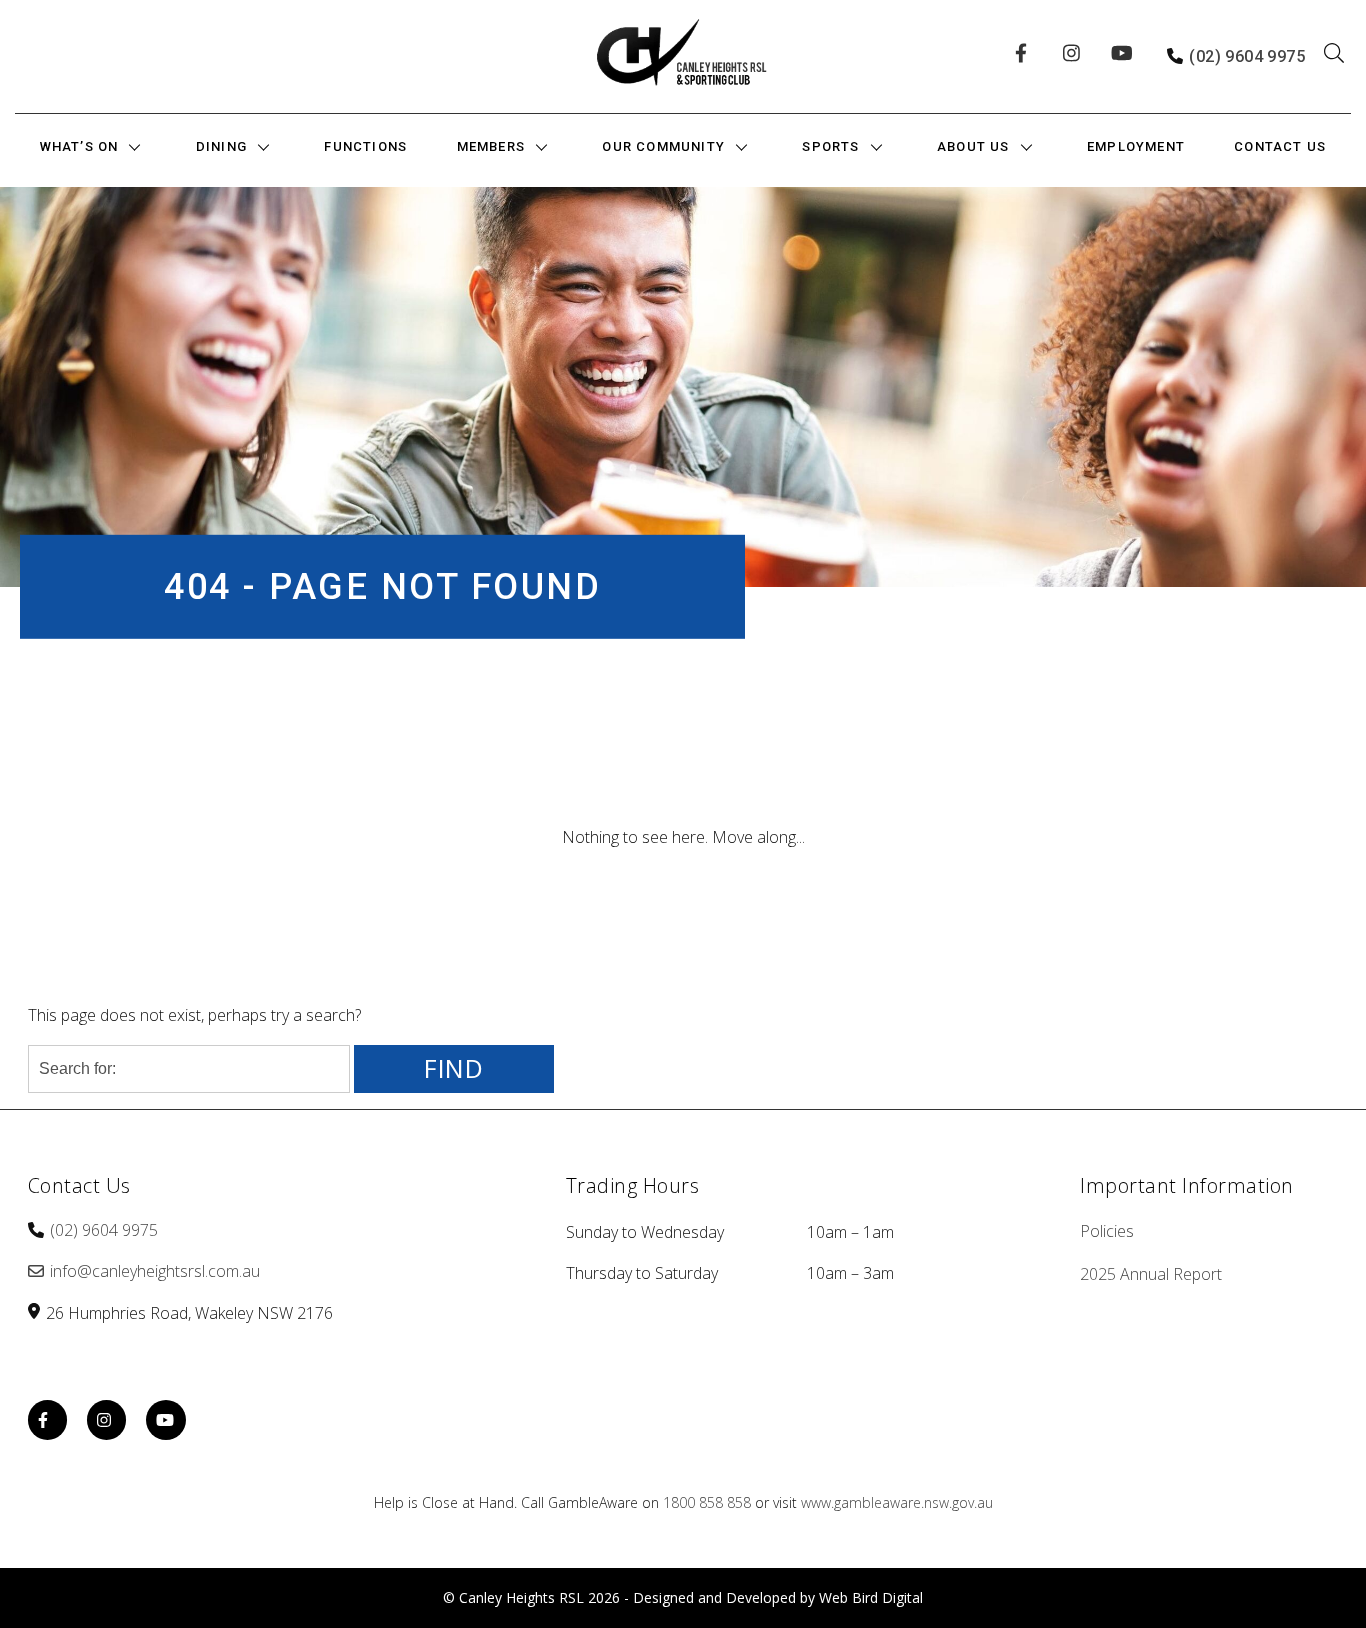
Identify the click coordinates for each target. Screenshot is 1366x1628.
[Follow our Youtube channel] (1123, 57)
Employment (1136, 146)
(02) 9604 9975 (1247, 56)
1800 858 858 (707, 1502)
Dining (221, 146)
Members (491, 146)
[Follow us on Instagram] (1075, 57)
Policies (1107, 1231)
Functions (365, 146)
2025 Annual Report (1151, 1274)
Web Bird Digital (871, 1597)
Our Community (663, 146)
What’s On (79, 146)
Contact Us (1280, 146)
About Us (973, 146)
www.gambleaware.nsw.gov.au (897, 1502)
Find (454, 1068)
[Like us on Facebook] (1027, 57)
